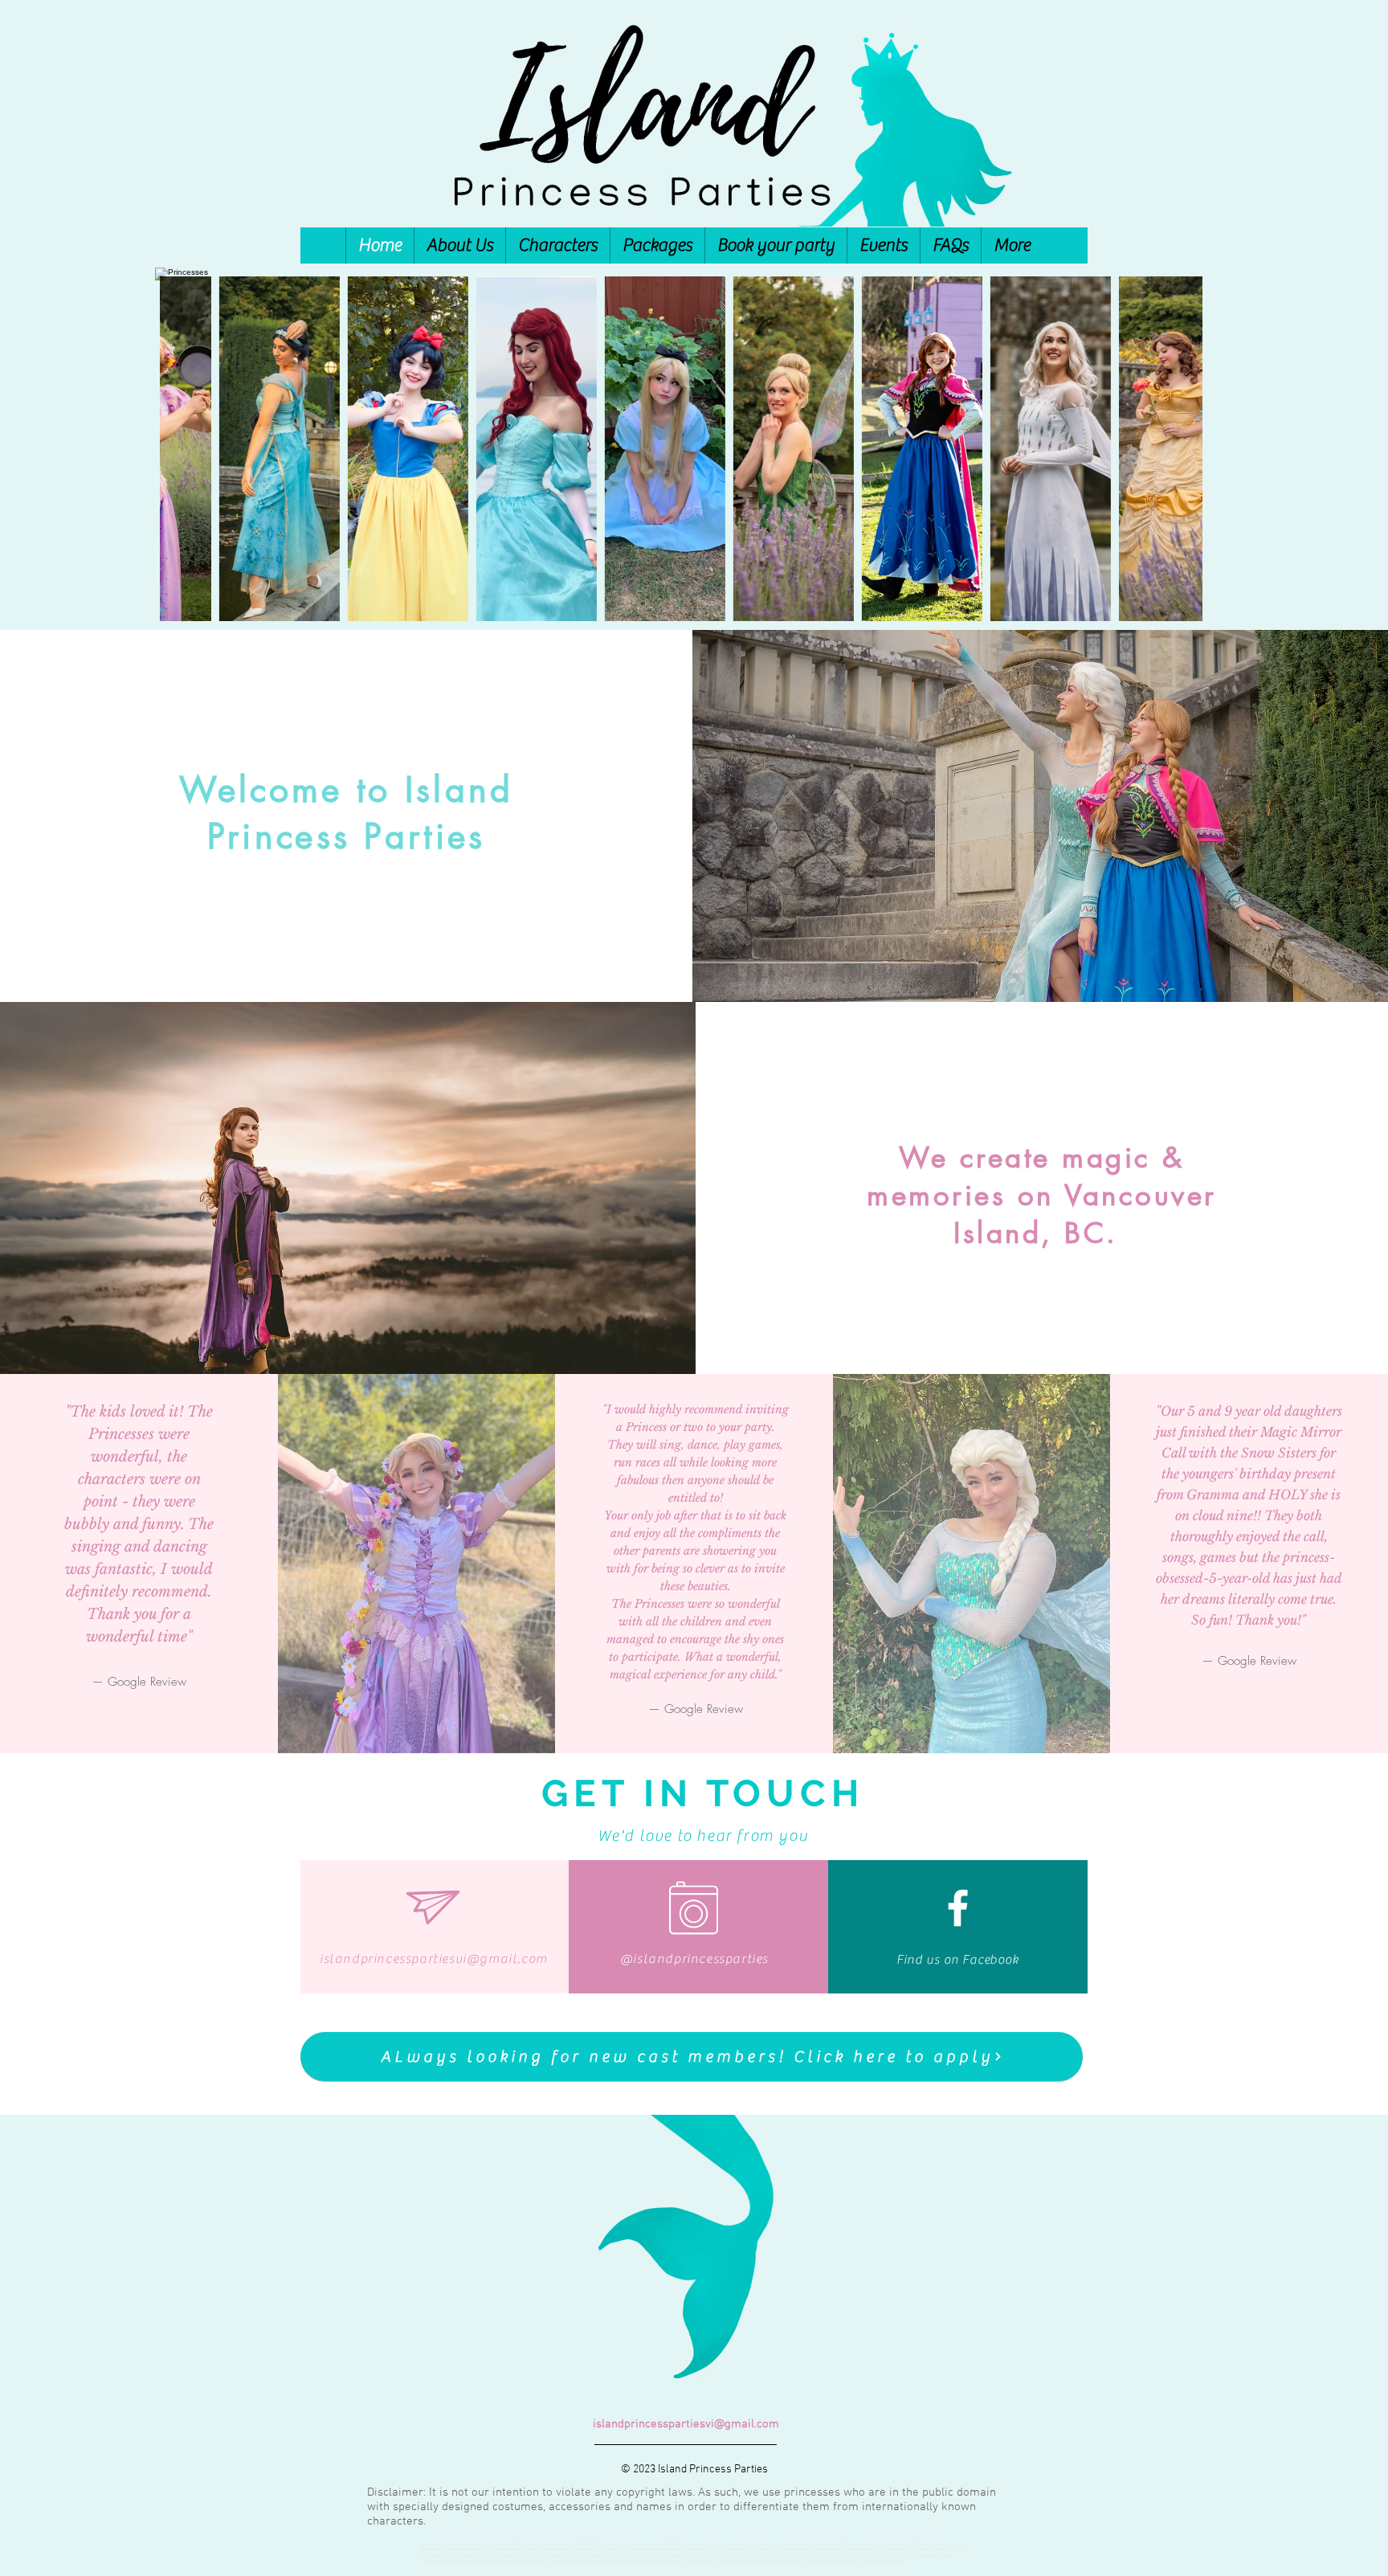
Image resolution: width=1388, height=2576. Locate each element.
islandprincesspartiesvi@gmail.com (434, 1959)
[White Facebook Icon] (958, 1908)
